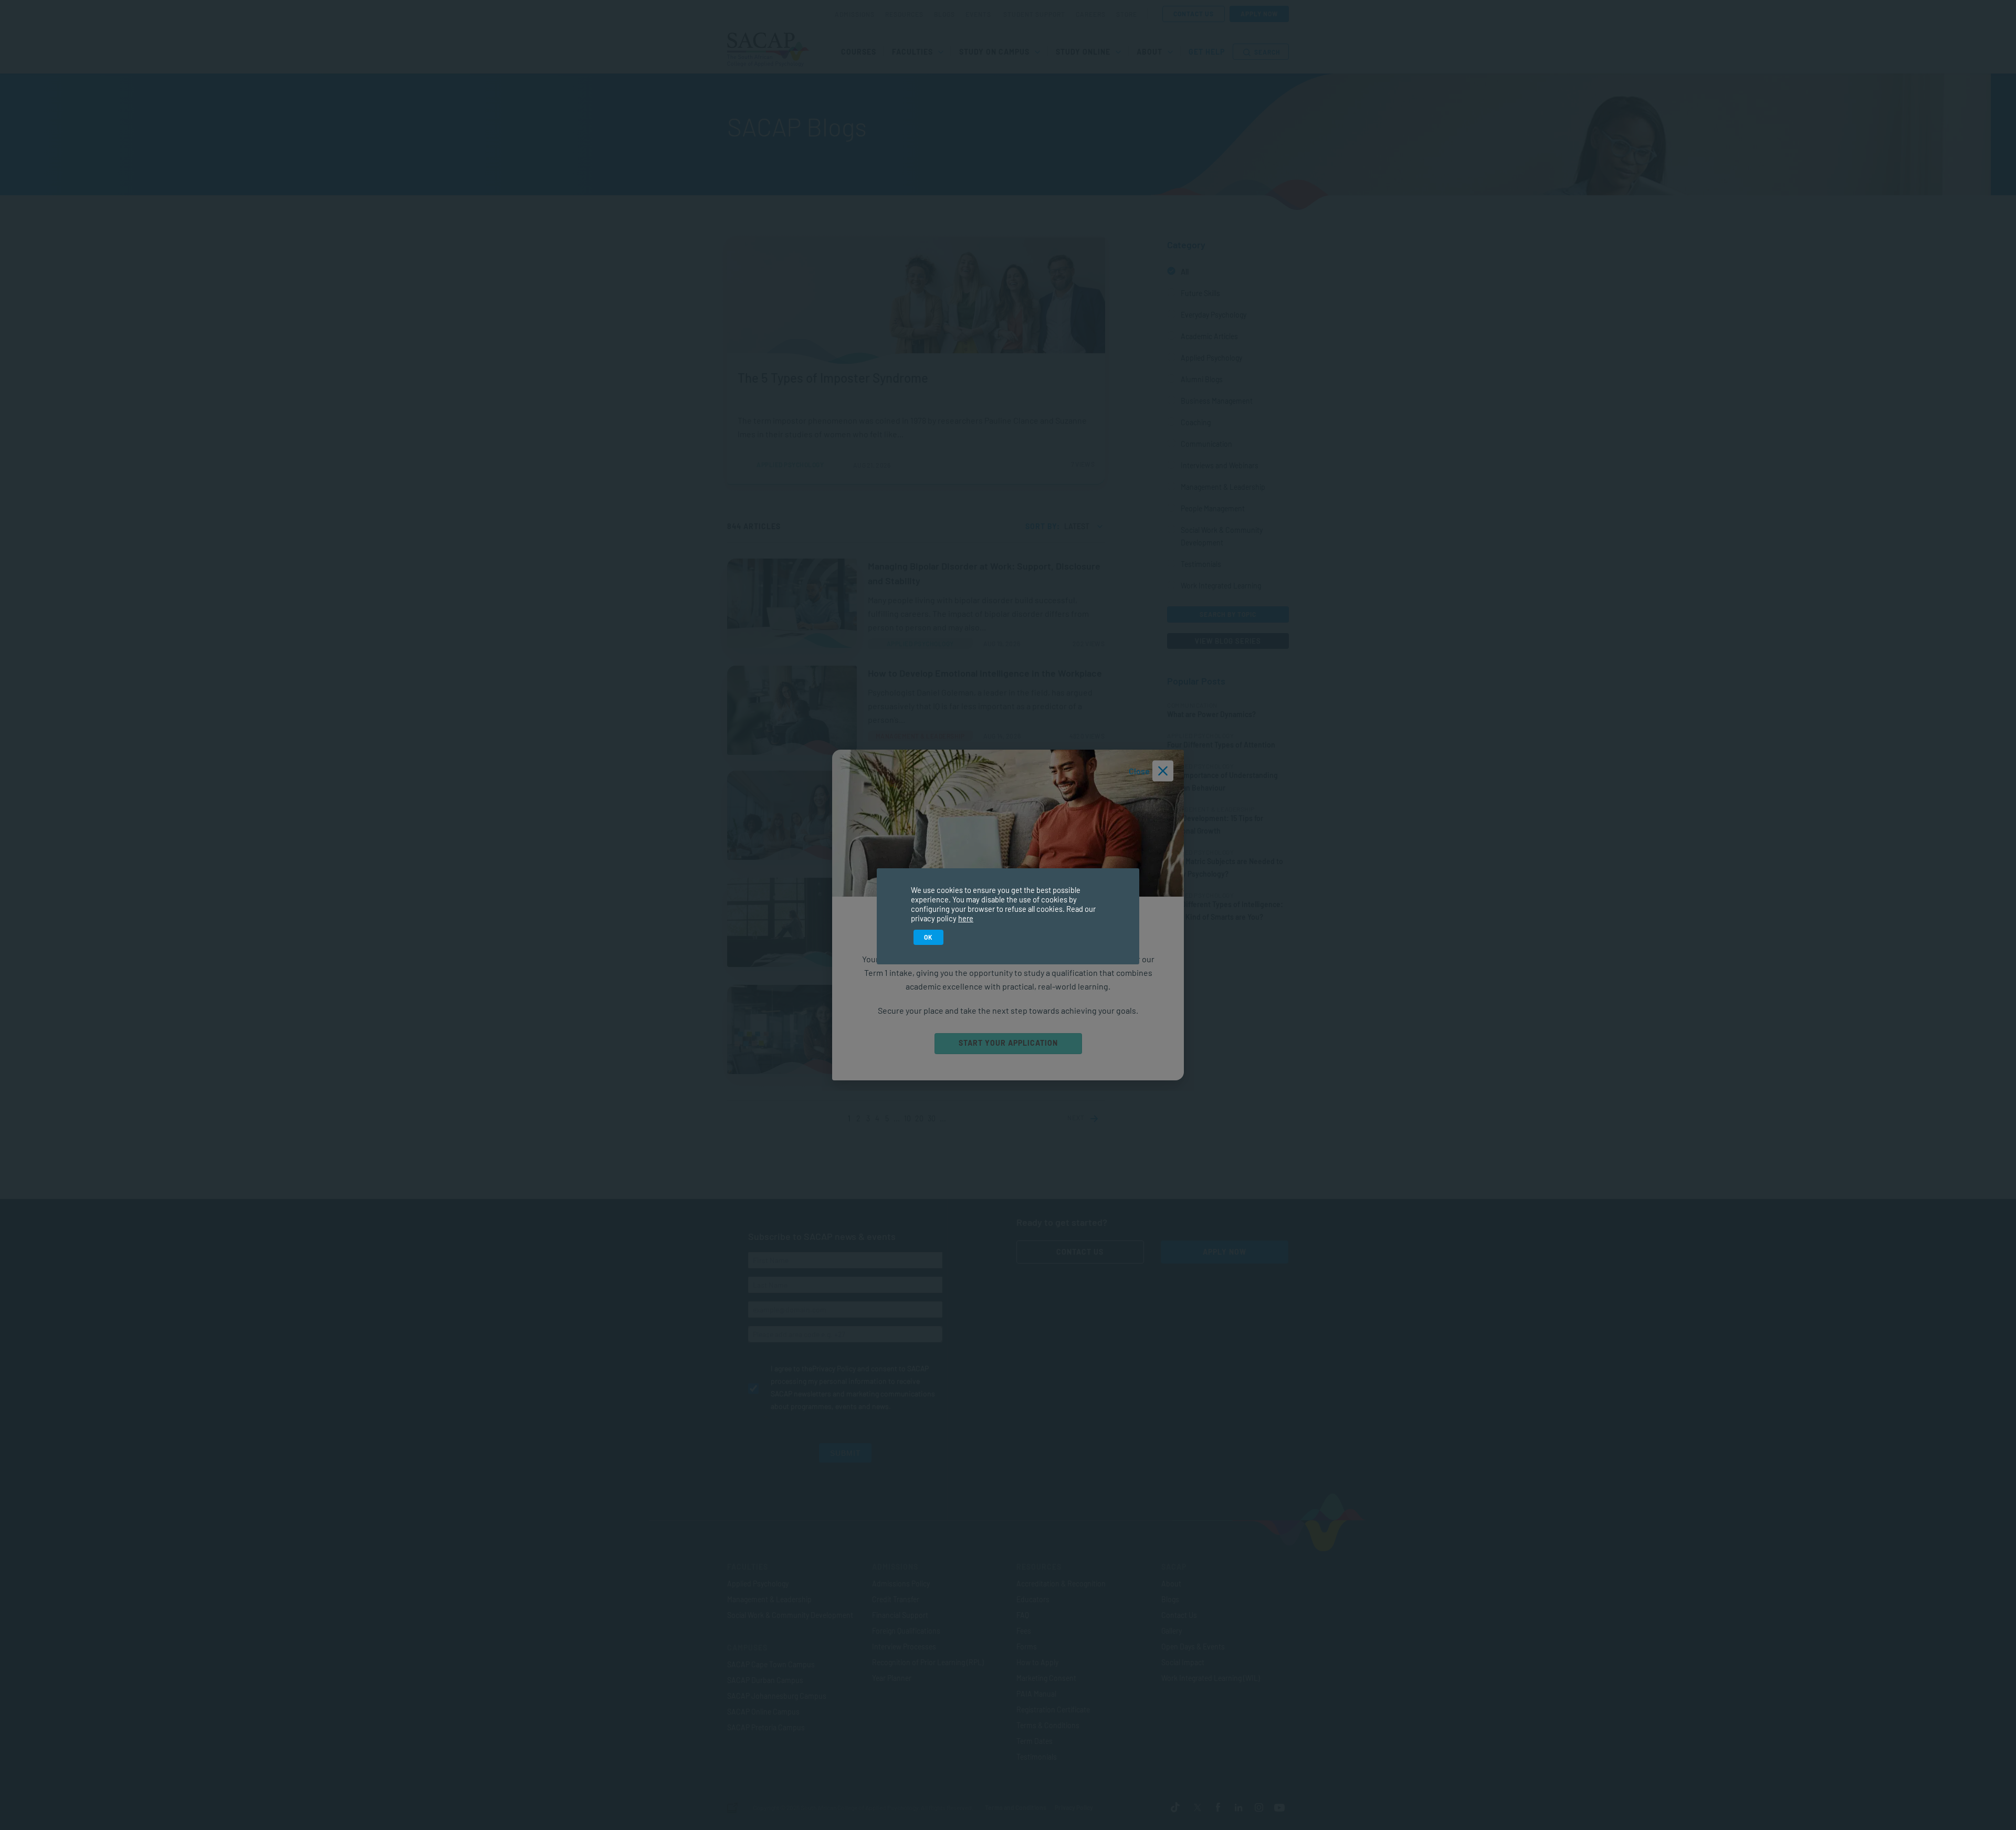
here (966, 918)
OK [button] (928, 937)
